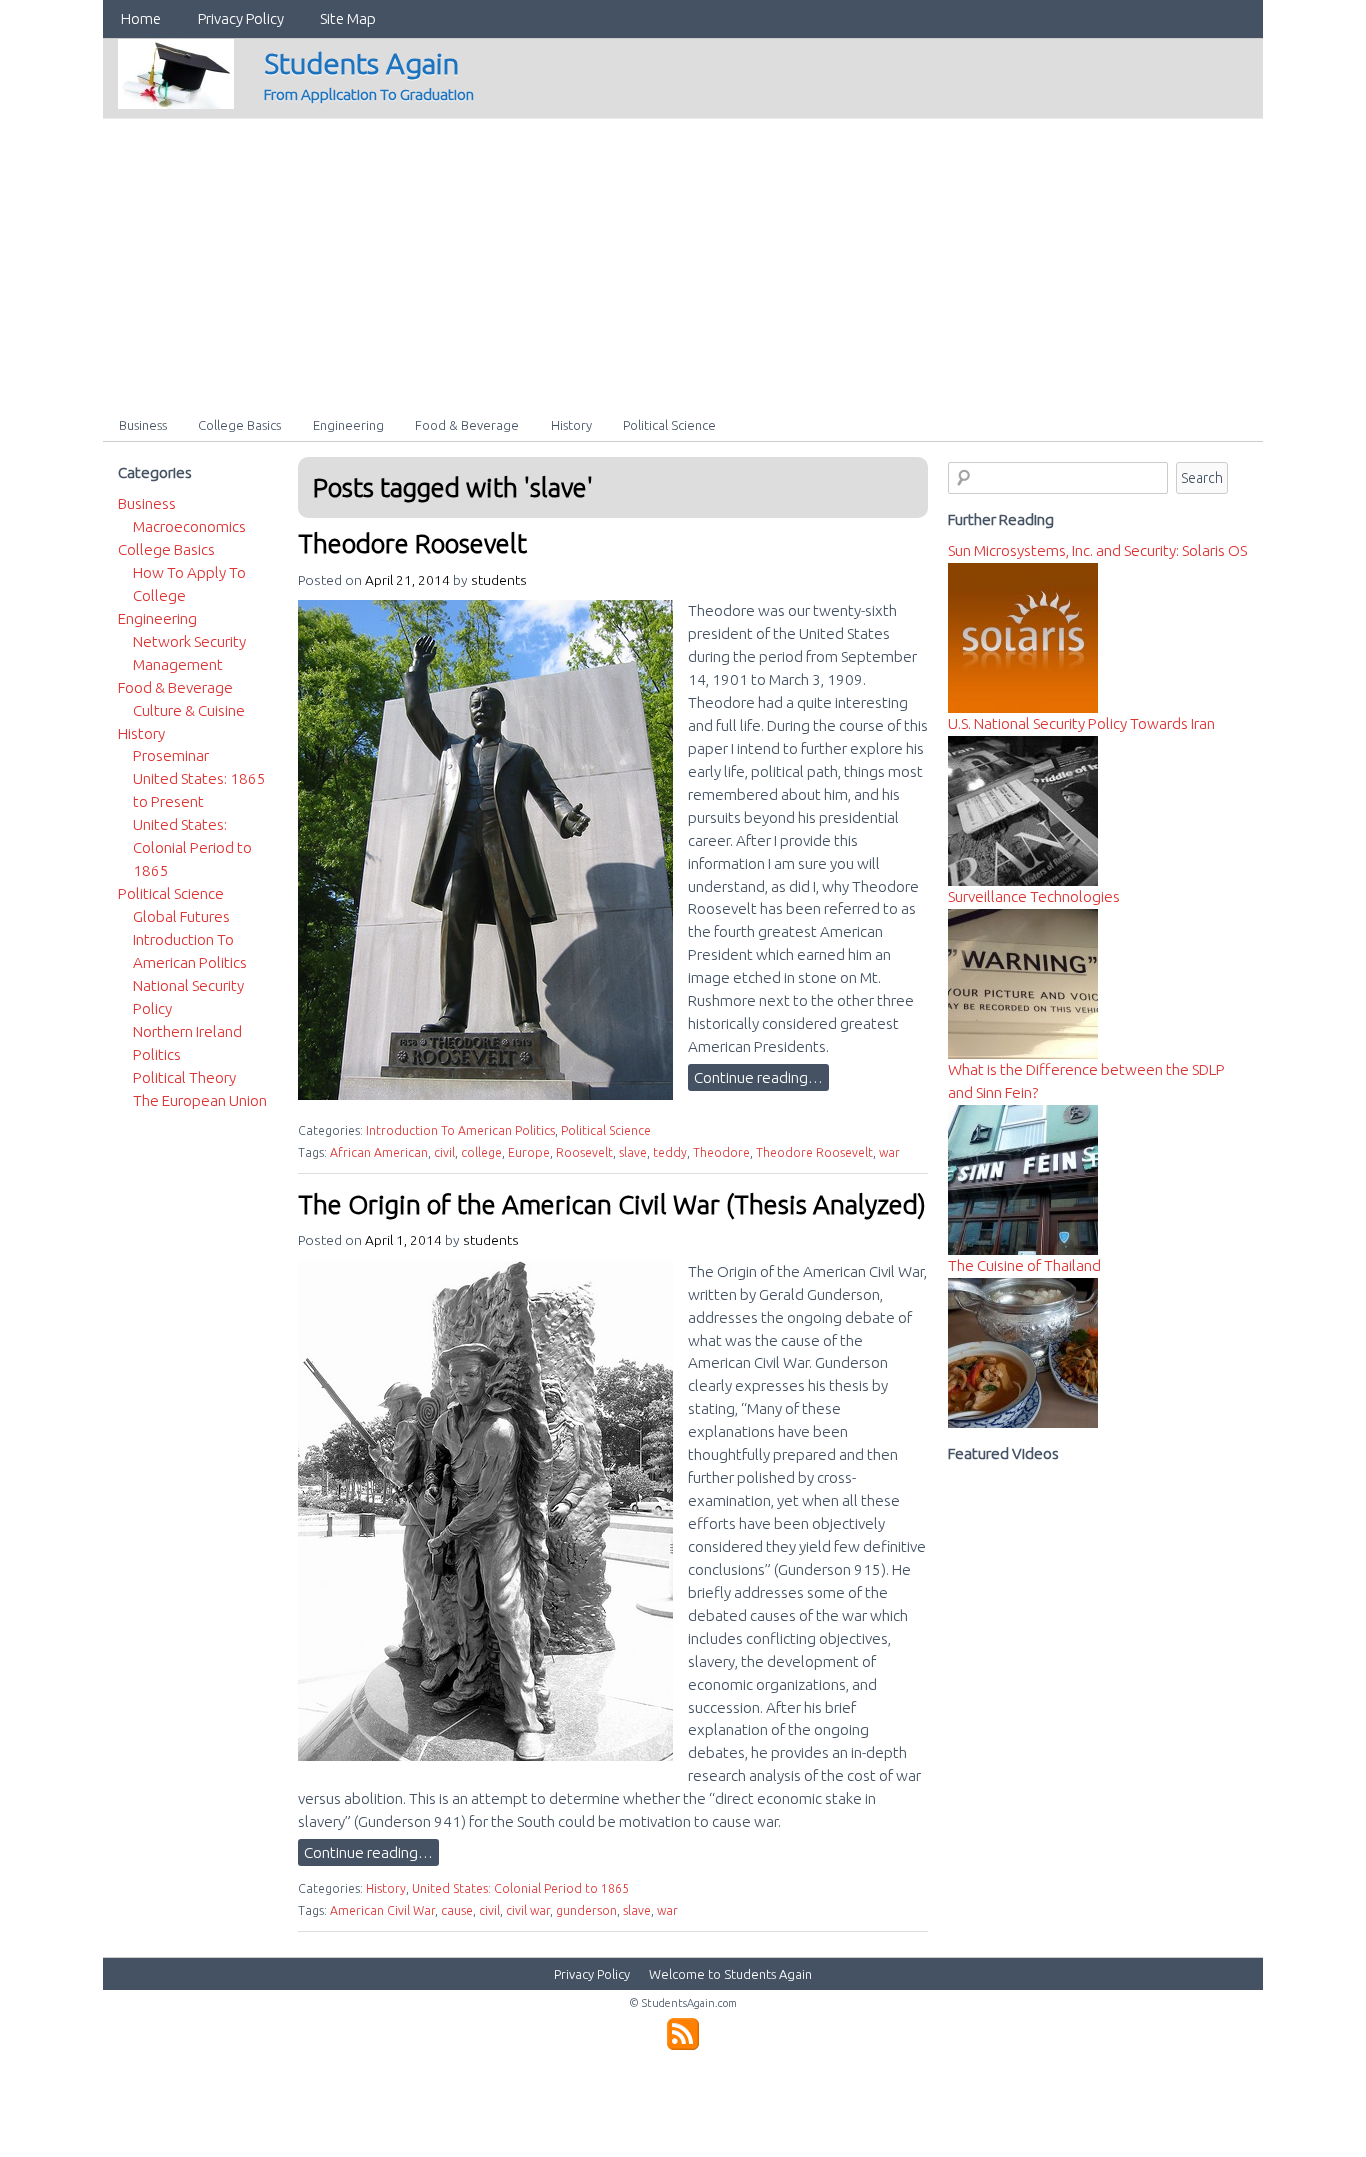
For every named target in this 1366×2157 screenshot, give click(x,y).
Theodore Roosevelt (412, 543)
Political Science (669, 425)
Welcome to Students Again (730, 1974)
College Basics (239, 425)
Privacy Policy (241, 18)
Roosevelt (584, 1152)
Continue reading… (758, 1077)
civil (444, 1152)
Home (141, 18)
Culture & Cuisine (189, 710)
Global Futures (181, 916)
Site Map (348, 18)
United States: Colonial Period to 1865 (520, 1888)
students (499, 580)
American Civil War (382, 1910)
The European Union (200, 1100)
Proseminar (171, 755)
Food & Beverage (467, 425)
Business (143, 425)
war (889, 1152)
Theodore (721, 1152)
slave (633, 1152)
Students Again (361, 63)
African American (379, 1152)
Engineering (348, 425)
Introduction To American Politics (460, 1130)
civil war (528, 1910)
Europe (529, 1152)
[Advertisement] (683, 259)
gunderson (586, 1910)
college (481, 1152)
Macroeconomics (189, 526)
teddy (670, 1152)
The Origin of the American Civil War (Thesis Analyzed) (612, 1204)
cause (457, 1910)
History (571, 425)
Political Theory (184, 1077)
